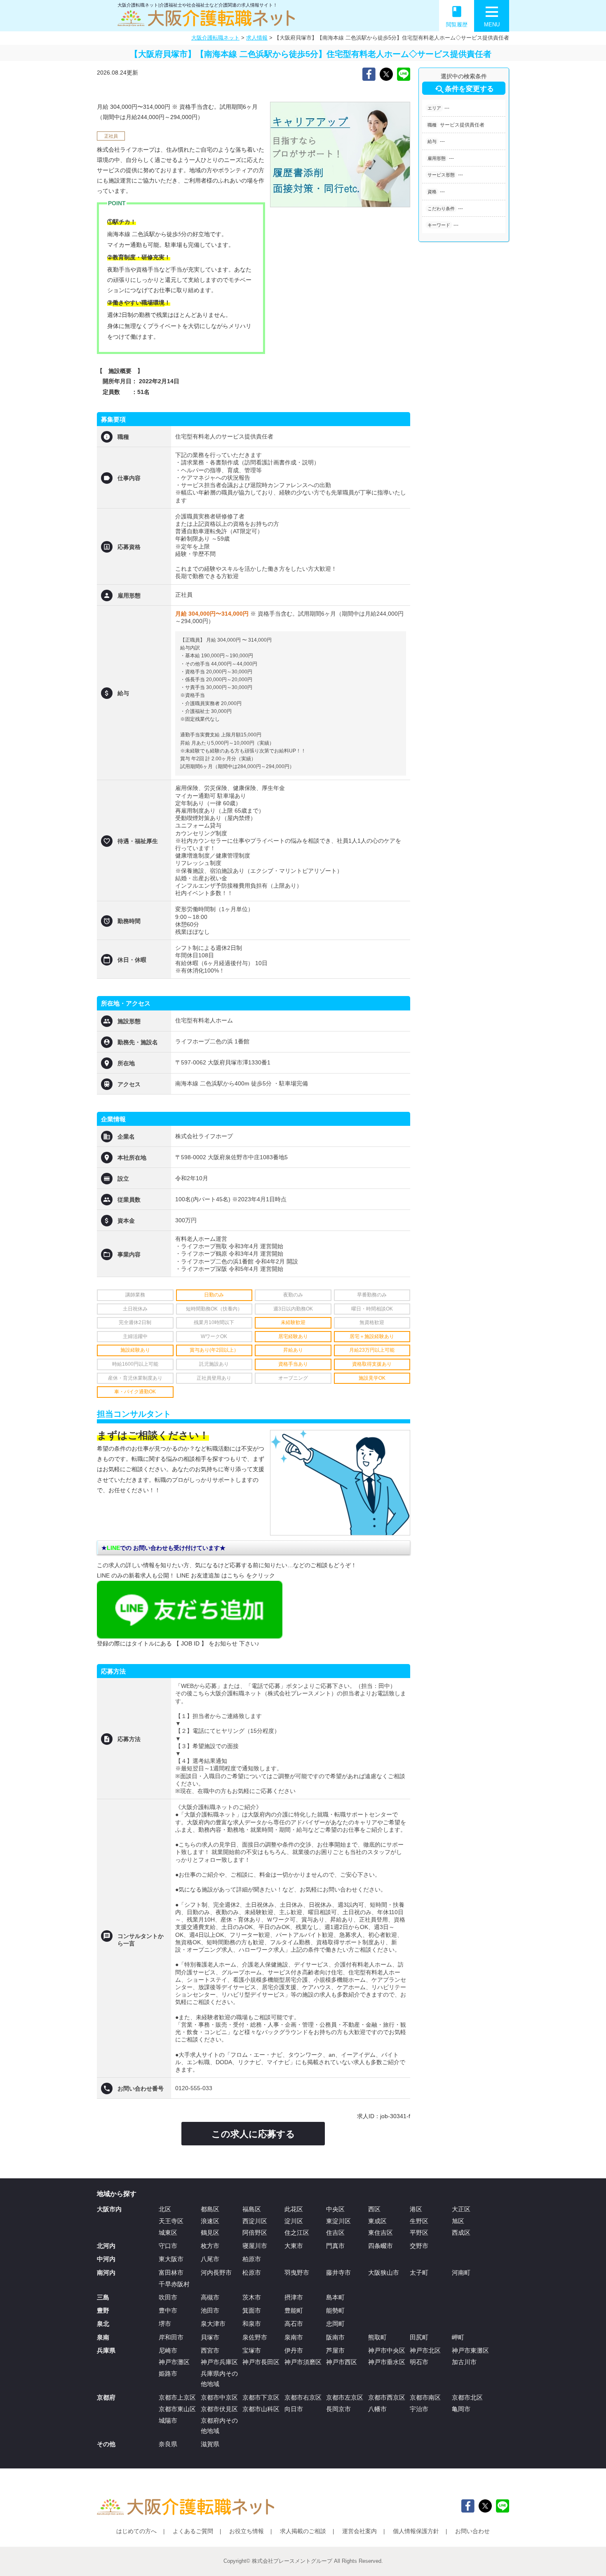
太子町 (419, 2272)
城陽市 (168, 2420)
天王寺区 (171, 2221)
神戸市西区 (342, 2362)
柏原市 (252, 2259)
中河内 (106, 2259)
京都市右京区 (303, 2397)
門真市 (335, 2246)
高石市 (294, 2324)
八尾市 (210, 2259)
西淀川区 (255, 2221)
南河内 (106, 2272)
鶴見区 (210, 2233)
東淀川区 (338, 2221)
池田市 (210, 2310)
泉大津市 (213, 2324)
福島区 (252, 2209)
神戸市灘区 (174, 2362)
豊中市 (168, 2310)
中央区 (335, 2209)
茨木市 (252, 2297)
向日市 (294, 2409)
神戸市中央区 (387, 2350)
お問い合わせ (472, 2531)
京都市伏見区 (219, 2409)
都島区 (210, 2209)
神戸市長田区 (261, 2362)
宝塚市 (252, 2350)
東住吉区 (381, 2233)
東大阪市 (171, 2259)
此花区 (294, 2209)
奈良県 (168, 2444)
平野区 (419, 2233)
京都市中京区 (219, 2397)
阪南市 (335, 2337)
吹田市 (168, 2297)
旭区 (458, 2221)
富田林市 (171, 2272)
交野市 (419, 2246)
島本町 (335, 2297)
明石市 (419, 2362)
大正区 (461, 2209)
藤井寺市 (338, 2272)
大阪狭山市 (384, 2272)
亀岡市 (461, 2409)
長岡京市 (338, 2409)
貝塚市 (210, 2337)
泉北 (103, 2324)
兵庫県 (106, 2350)
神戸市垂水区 (387, 2362)
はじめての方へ (136, 2531)
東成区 (377, 2221)
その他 (106, 2444)
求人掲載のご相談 (303, 2531)
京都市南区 (425, 2397)
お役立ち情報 (247, 2531)
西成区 (461, 2233)
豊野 (103, 2310)
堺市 (165, 2324)
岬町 (458, 2337)
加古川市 (464, 2362)
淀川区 (294, 2221)
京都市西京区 (387, 2397)
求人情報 (257, 38)
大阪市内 (109, 2209)
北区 (165, 2209)
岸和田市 (171, 2337)
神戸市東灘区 (470, 2350)
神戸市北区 (425, 2350)
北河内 (106, 2246)
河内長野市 (216, 2272)
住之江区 (297, 2233)
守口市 (168, 2246)
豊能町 (294, 2310)
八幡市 (377, 2409)
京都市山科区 (261, 2409)
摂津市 (294, 2297)
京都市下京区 (261, 2397)
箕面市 (252, 2310)
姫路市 (168, 2373)
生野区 (419, 2221)
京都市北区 (467, 2397)
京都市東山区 (177, 2409)
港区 (416, 2209)
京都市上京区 (177, 2397)
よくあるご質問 (193, 2531)
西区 (374, 2209)
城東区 (168, 2233)
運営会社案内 (359, 2531)
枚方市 (210, 2246)
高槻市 (210, 2297)
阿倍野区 (255, 2233)
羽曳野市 (297, 2272)
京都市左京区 (345, 2397)
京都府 (106, 2397)
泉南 (103, 2337)
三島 (103, 2297)
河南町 (461, 2272)
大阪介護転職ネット (215, 38)
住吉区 (335, 2233)
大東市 (294, 2246)
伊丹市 (294, 2350)
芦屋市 (335, 2350)
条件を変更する (464, 89)
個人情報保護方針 (416, 2531)
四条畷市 (381, 2246)
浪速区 (210, 2221)
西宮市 (210, 2350)
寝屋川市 (255, 2246)
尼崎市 (168, 2350)
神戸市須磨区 (303, 2362)
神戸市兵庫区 (219, 2362)
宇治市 (419, 2409)
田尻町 (419, 2337)
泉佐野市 (255, 2337)
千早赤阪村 (174, 2284)
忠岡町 (335, 2324)
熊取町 (377, 2337)
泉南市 (294, 2337)
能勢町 (335, 2310)
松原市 (252, 2272)
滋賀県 (210, 2444)
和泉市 (252, 2324)
